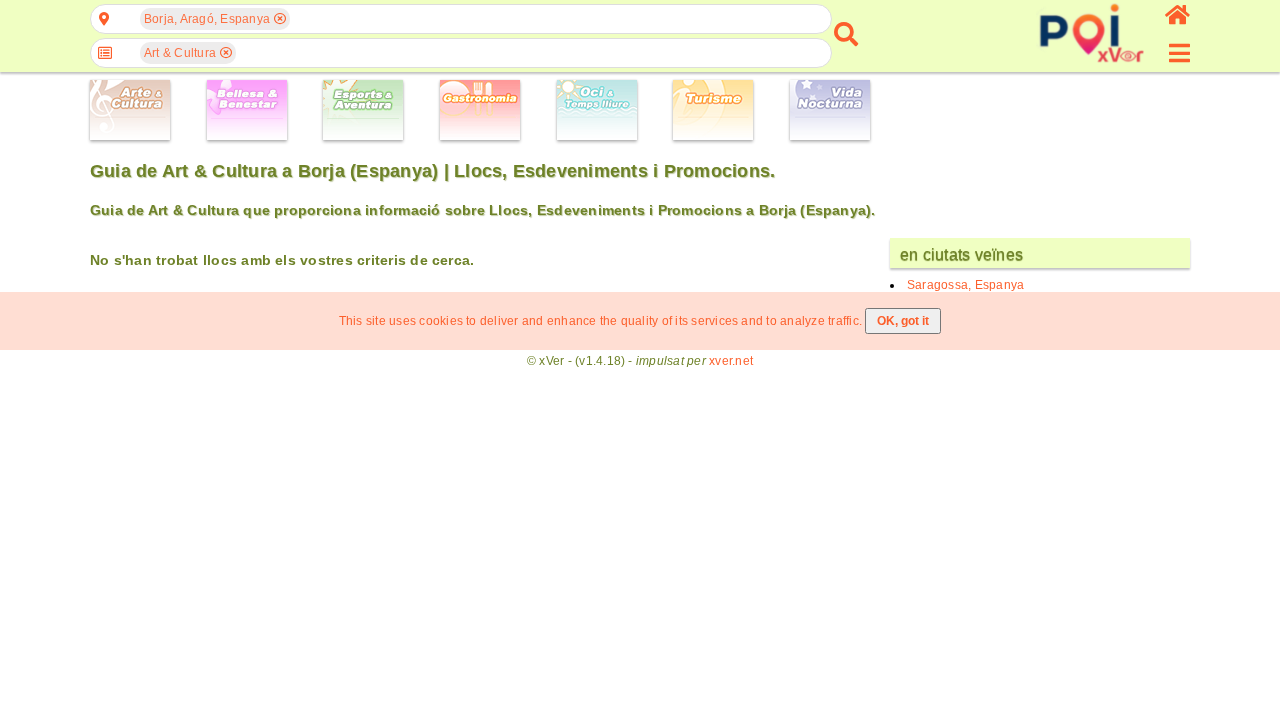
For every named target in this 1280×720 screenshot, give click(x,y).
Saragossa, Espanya (965, 285)
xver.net (731, 361)
